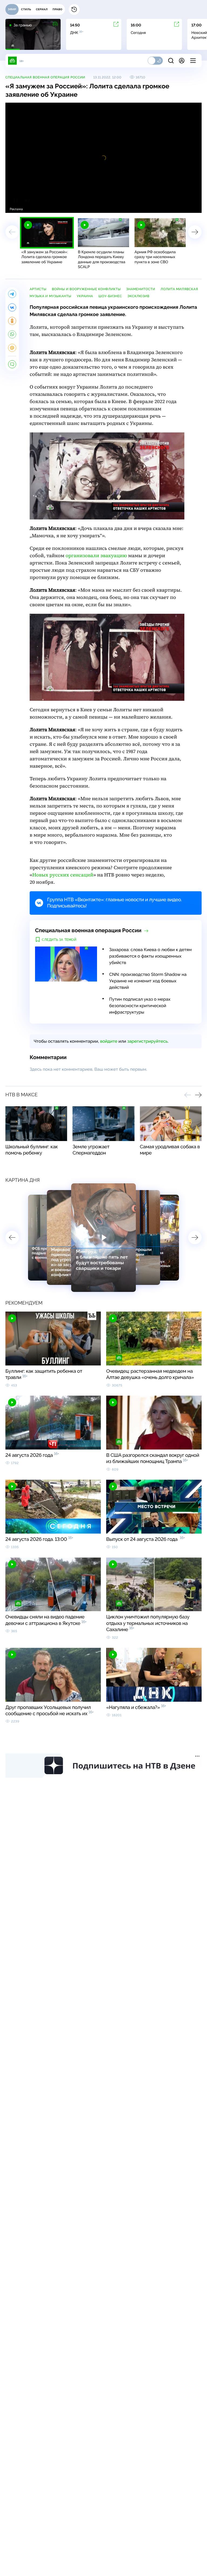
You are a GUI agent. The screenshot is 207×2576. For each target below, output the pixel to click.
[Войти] (182, 61)
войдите (109, 1041)
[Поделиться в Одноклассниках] (12, 321)
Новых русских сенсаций (63, 875)
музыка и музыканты (51, 296)
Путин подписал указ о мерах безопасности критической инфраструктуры (140, 1006)
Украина (85, 296)
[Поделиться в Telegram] (12, 294)
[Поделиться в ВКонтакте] (12, 307)
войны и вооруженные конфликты (86, 289)
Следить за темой (59, 940)
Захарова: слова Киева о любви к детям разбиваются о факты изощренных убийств (150, 956)
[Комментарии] (12, 364)
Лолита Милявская (179, 289)
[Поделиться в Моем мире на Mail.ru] (12, 348)
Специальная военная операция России (45, 77)
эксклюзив (139, 296)
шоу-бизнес (110, 296)
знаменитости (141, 289)
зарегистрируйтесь (147, 1041)
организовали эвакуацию (96, 556)
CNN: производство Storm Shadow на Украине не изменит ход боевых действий (148, 981)
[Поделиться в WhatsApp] (12, 334)
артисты (38, 289)
